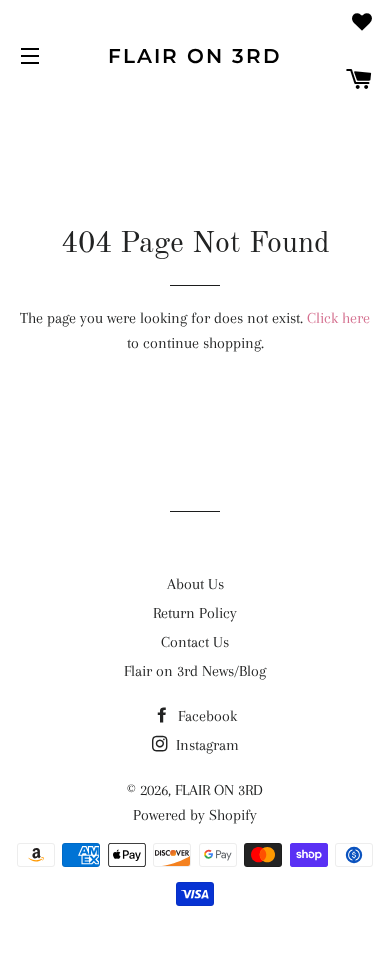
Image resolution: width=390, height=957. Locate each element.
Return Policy (195, 613)
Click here (338, 318)
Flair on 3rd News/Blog (195, 671)
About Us (195, 584)
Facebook (205, 716)
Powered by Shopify (195, 815)
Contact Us (195, 642)
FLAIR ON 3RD (195, 56)
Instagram (205, 745)
